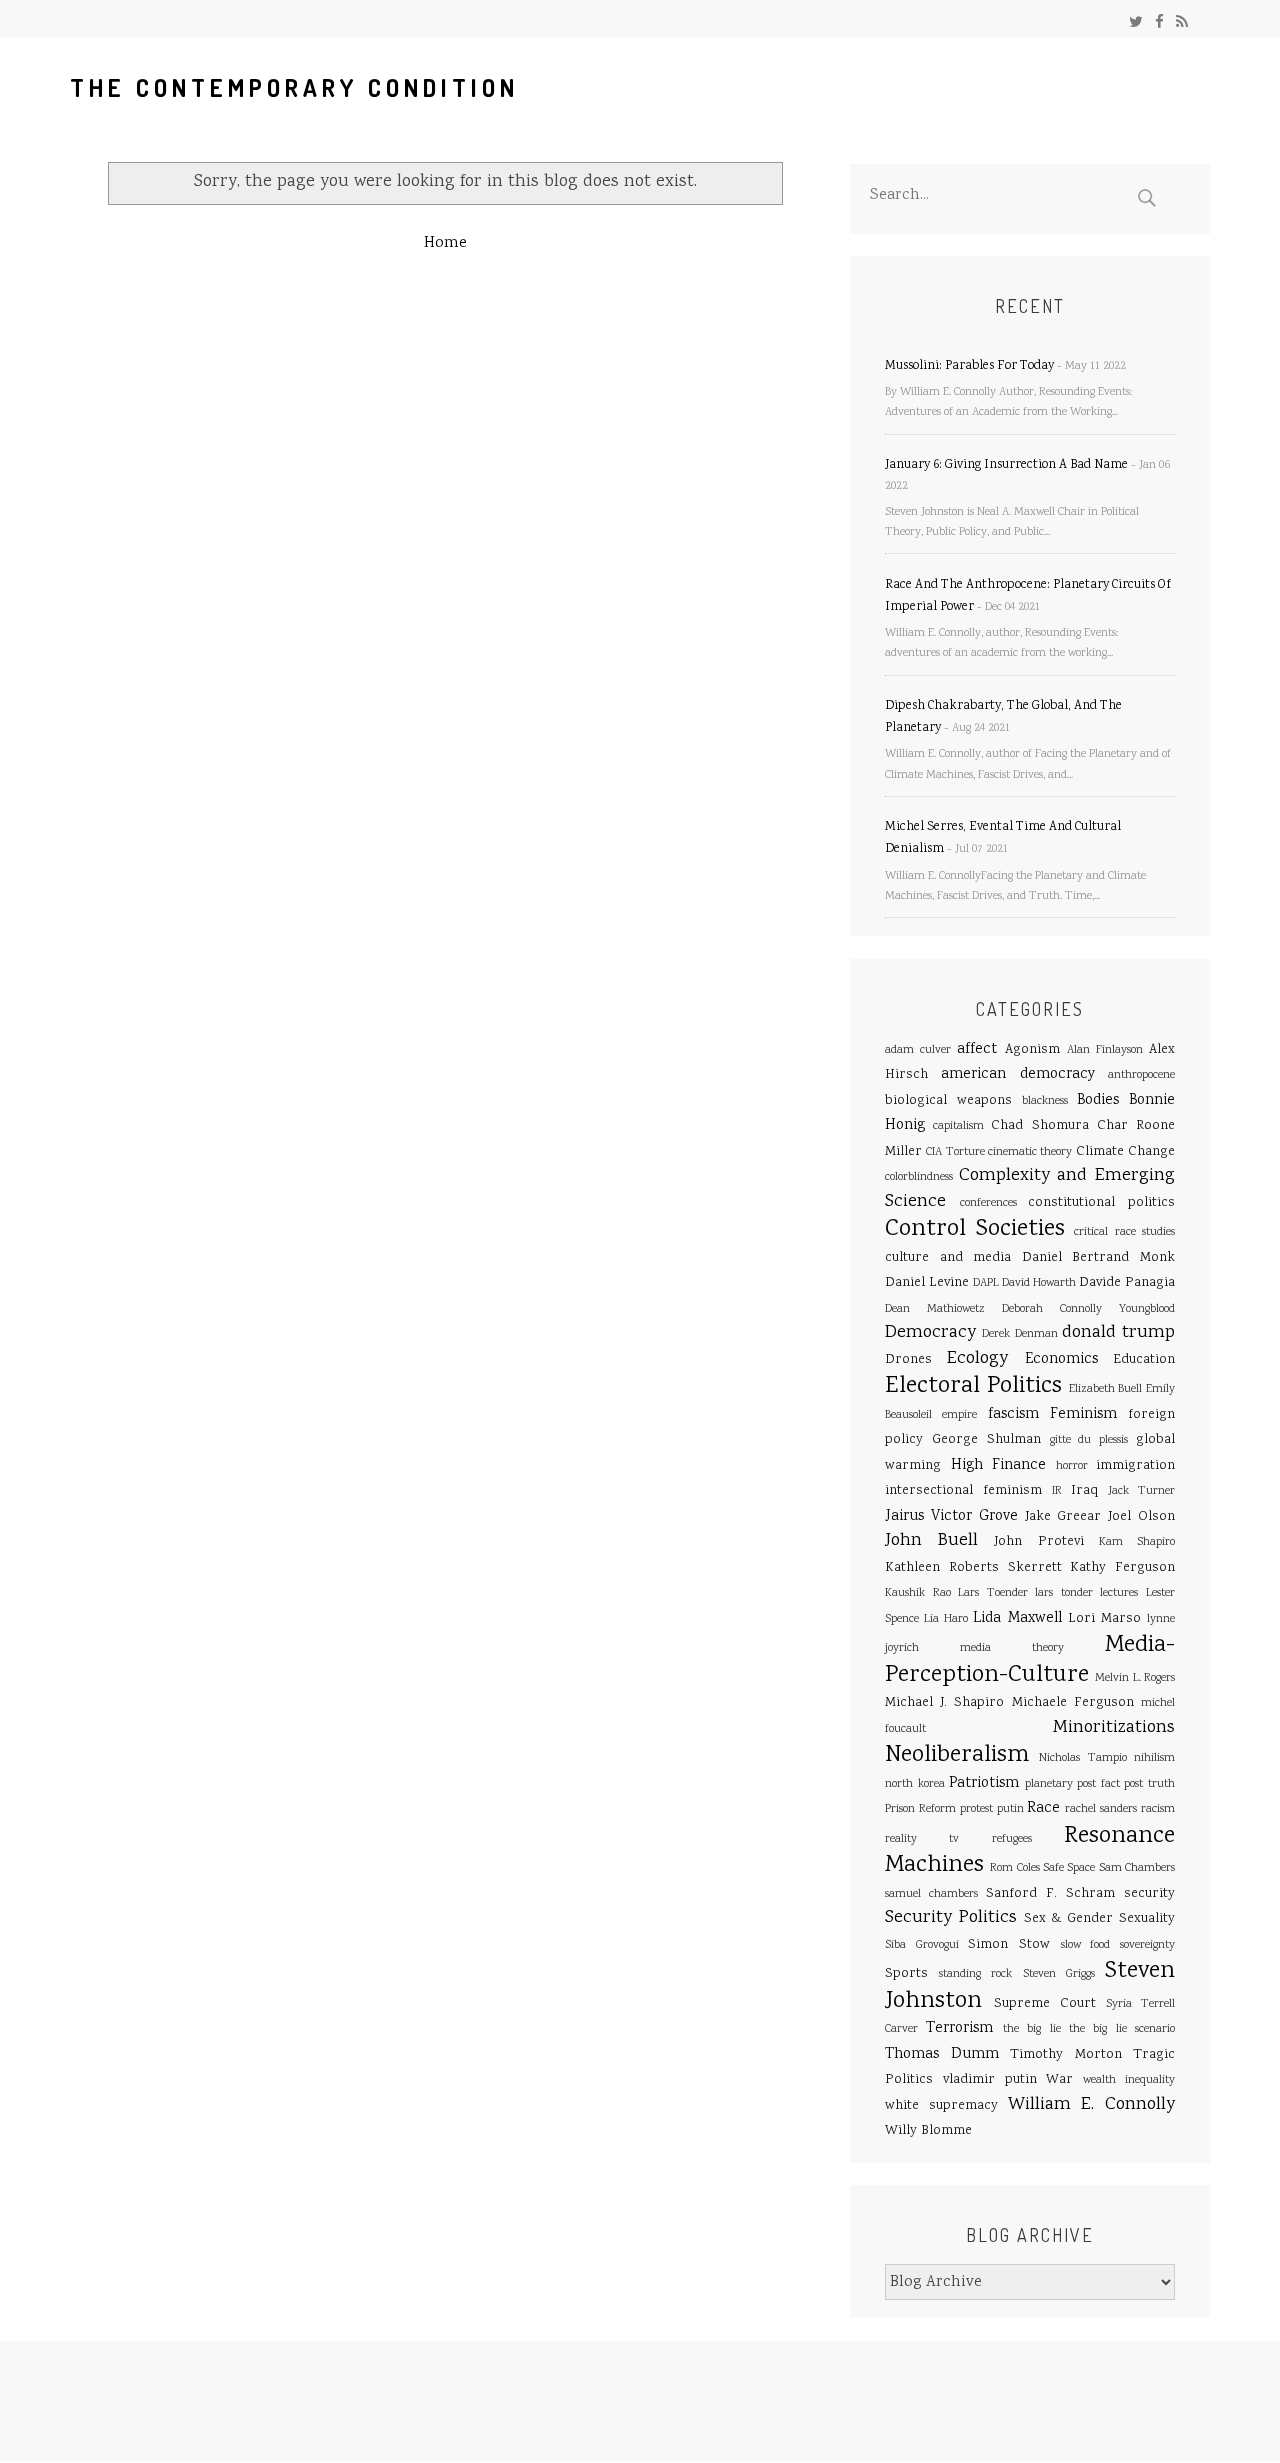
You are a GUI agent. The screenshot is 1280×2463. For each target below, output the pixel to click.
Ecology (977, 1359)
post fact (1098, 1784)
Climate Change (1125, 1152)
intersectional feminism (963, 1491)
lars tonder (1064, 1593)
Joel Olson (1141, 1517)
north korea (915, 1784)
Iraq (1084, 1491)
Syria (1119, 2004)
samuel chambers (931, 1894)
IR (1057, 1491)
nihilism (1154, 1758)
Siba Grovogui (922, 1945)
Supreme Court (1045, 2004)
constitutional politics (1101, 1203)
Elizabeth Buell (1106, 1389)
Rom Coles (1014, 1868)
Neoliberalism (957, 1755)
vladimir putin (990, 2080)
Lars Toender (993, 1593)
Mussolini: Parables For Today (969, 366)
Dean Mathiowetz (935, 1309)
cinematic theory (1030, 1152)
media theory (1012, 1648)
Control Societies (975, 1229)
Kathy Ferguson (1122, 1568)
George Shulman (986, 1440)
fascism (1013, 1415)
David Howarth (1039, 1283)
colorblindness (919, 1177)
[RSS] (1182, 23)
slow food (1086, 1945)
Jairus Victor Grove (951, 1517)
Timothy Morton (1066, 2055)
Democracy (930, 1333)
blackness (1045, 1101)
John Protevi (1038, 1542)
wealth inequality (1129, 2080)
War (1059, 2080)
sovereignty (1147, 1945)
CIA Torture (955, 1152)
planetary (1049, 1784)
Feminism (1083, 1415)
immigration (1135, 1466)
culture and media (948, 1258)
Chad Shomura (1039, 1126)
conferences (988, 1203)
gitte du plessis (1089, 1440)
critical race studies (1124, 1232)
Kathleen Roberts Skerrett (973, 1568)
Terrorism (959, 2029)
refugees (1012, 1839)
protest (976, 1809)
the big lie (1032, 2029)
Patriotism (984, 1784)
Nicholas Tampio (1082, 1758)
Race (1043, 1809)
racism (1158, 1809)
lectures (1119, 1593)
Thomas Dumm (942, 2055)
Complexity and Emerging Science (1030, 1189)
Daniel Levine (927, 1283)
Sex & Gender (1069, 1919)
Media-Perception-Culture (1030, 1660)
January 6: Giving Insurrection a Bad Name (1006, 465)
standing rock (975, 1974)
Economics (1061, 1360)
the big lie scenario (1122, 2029)
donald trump (1118, 1333)
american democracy (1017, 1075)
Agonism (1032, 1050)
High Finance (999, 1466)
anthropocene (1141, 1075)
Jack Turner (1141, 1491)
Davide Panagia (1127, 1283)
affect (977, 1050)
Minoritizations (1114, 1728)
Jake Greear (1063, 1517)
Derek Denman (1019, 1334)
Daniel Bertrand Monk (1098, 1258)
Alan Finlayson (1105, 1050)
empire (959, 1415)
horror (1072, 1466)
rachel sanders (1101, 1809)
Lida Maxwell (1017, 1619)
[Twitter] (1136, 23)
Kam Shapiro (1137, 1542)
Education (1144, 1360)
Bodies (1098, 1101)
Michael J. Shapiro (944, 1703)
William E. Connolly (1092, 2105)
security (1149, 1894)
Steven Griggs (1059, 1974)
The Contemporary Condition (294, 87)
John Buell (931, 1541)
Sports (906, 1974)
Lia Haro (946, 1619)
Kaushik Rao (918, 1593)
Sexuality (1147, 1919)
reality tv (922, 1839)
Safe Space (1069, 1868)
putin (1010, 1809)
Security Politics (951, 1918)
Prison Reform (920, 1809)
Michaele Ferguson (1073, 1703)
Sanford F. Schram (1050, 1894)
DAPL (986, 1283)
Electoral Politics (973, 1386)
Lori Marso (1104, 1619)
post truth (1149, 1784)
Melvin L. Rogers (1135, 1678)
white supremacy (941, 2106)
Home (445, 243)
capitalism (958, 1126)
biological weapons (948, 1101)
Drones (908, 1360)
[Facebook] (1159, 23)
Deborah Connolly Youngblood (1088, 1309)
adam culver (918, 1050)
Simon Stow (1009, 1945)
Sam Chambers (1137, 1868)
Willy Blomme (928, 2131)
